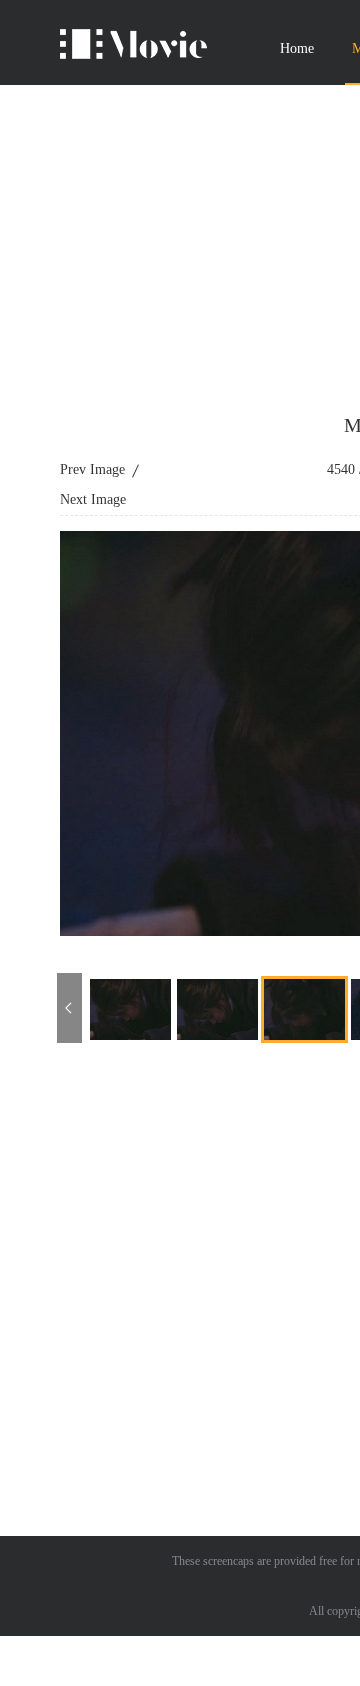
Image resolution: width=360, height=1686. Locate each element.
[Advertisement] (180, 1243)
